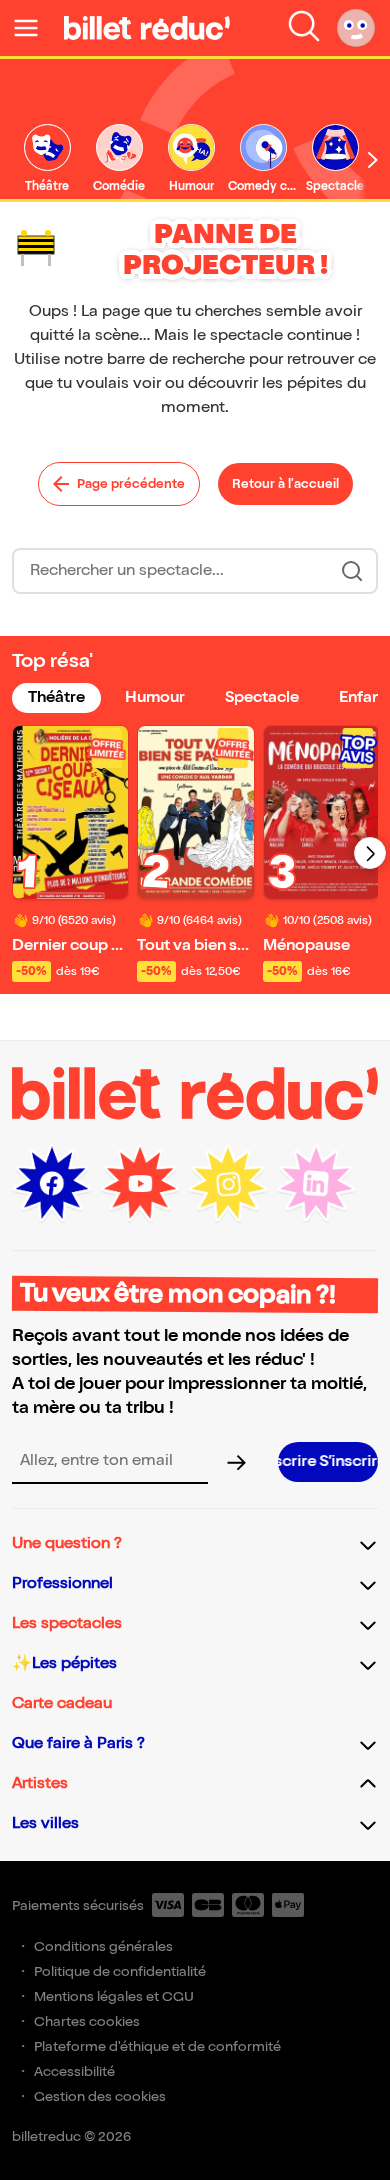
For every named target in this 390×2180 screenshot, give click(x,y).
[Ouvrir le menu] (34, 28)
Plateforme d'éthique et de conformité (157, 2046)
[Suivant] (370, 853)
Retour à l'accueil (285, 484)
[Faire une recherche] (304, 28)
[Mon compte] (356, 28)
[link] (47, 159)
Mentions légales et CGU (114, 1996)
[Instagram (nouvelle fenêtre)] (228, 1184)
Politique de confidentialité (120, 1971)
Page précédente (131, 484)
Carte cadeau (62, 1703)
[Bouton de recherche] (352, 571)
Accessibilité (74, 2071)
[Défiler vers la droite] (373, 160)
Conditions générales (103, 1946)
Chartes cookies (87, 2021)
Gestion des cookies (100, 2096)
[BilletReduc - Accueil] (147, 28)
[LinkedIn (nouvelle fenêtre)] (316, 1184)
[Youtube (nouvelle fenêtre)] (140, 1184)
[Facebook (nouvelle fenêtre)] (52, 1184)
